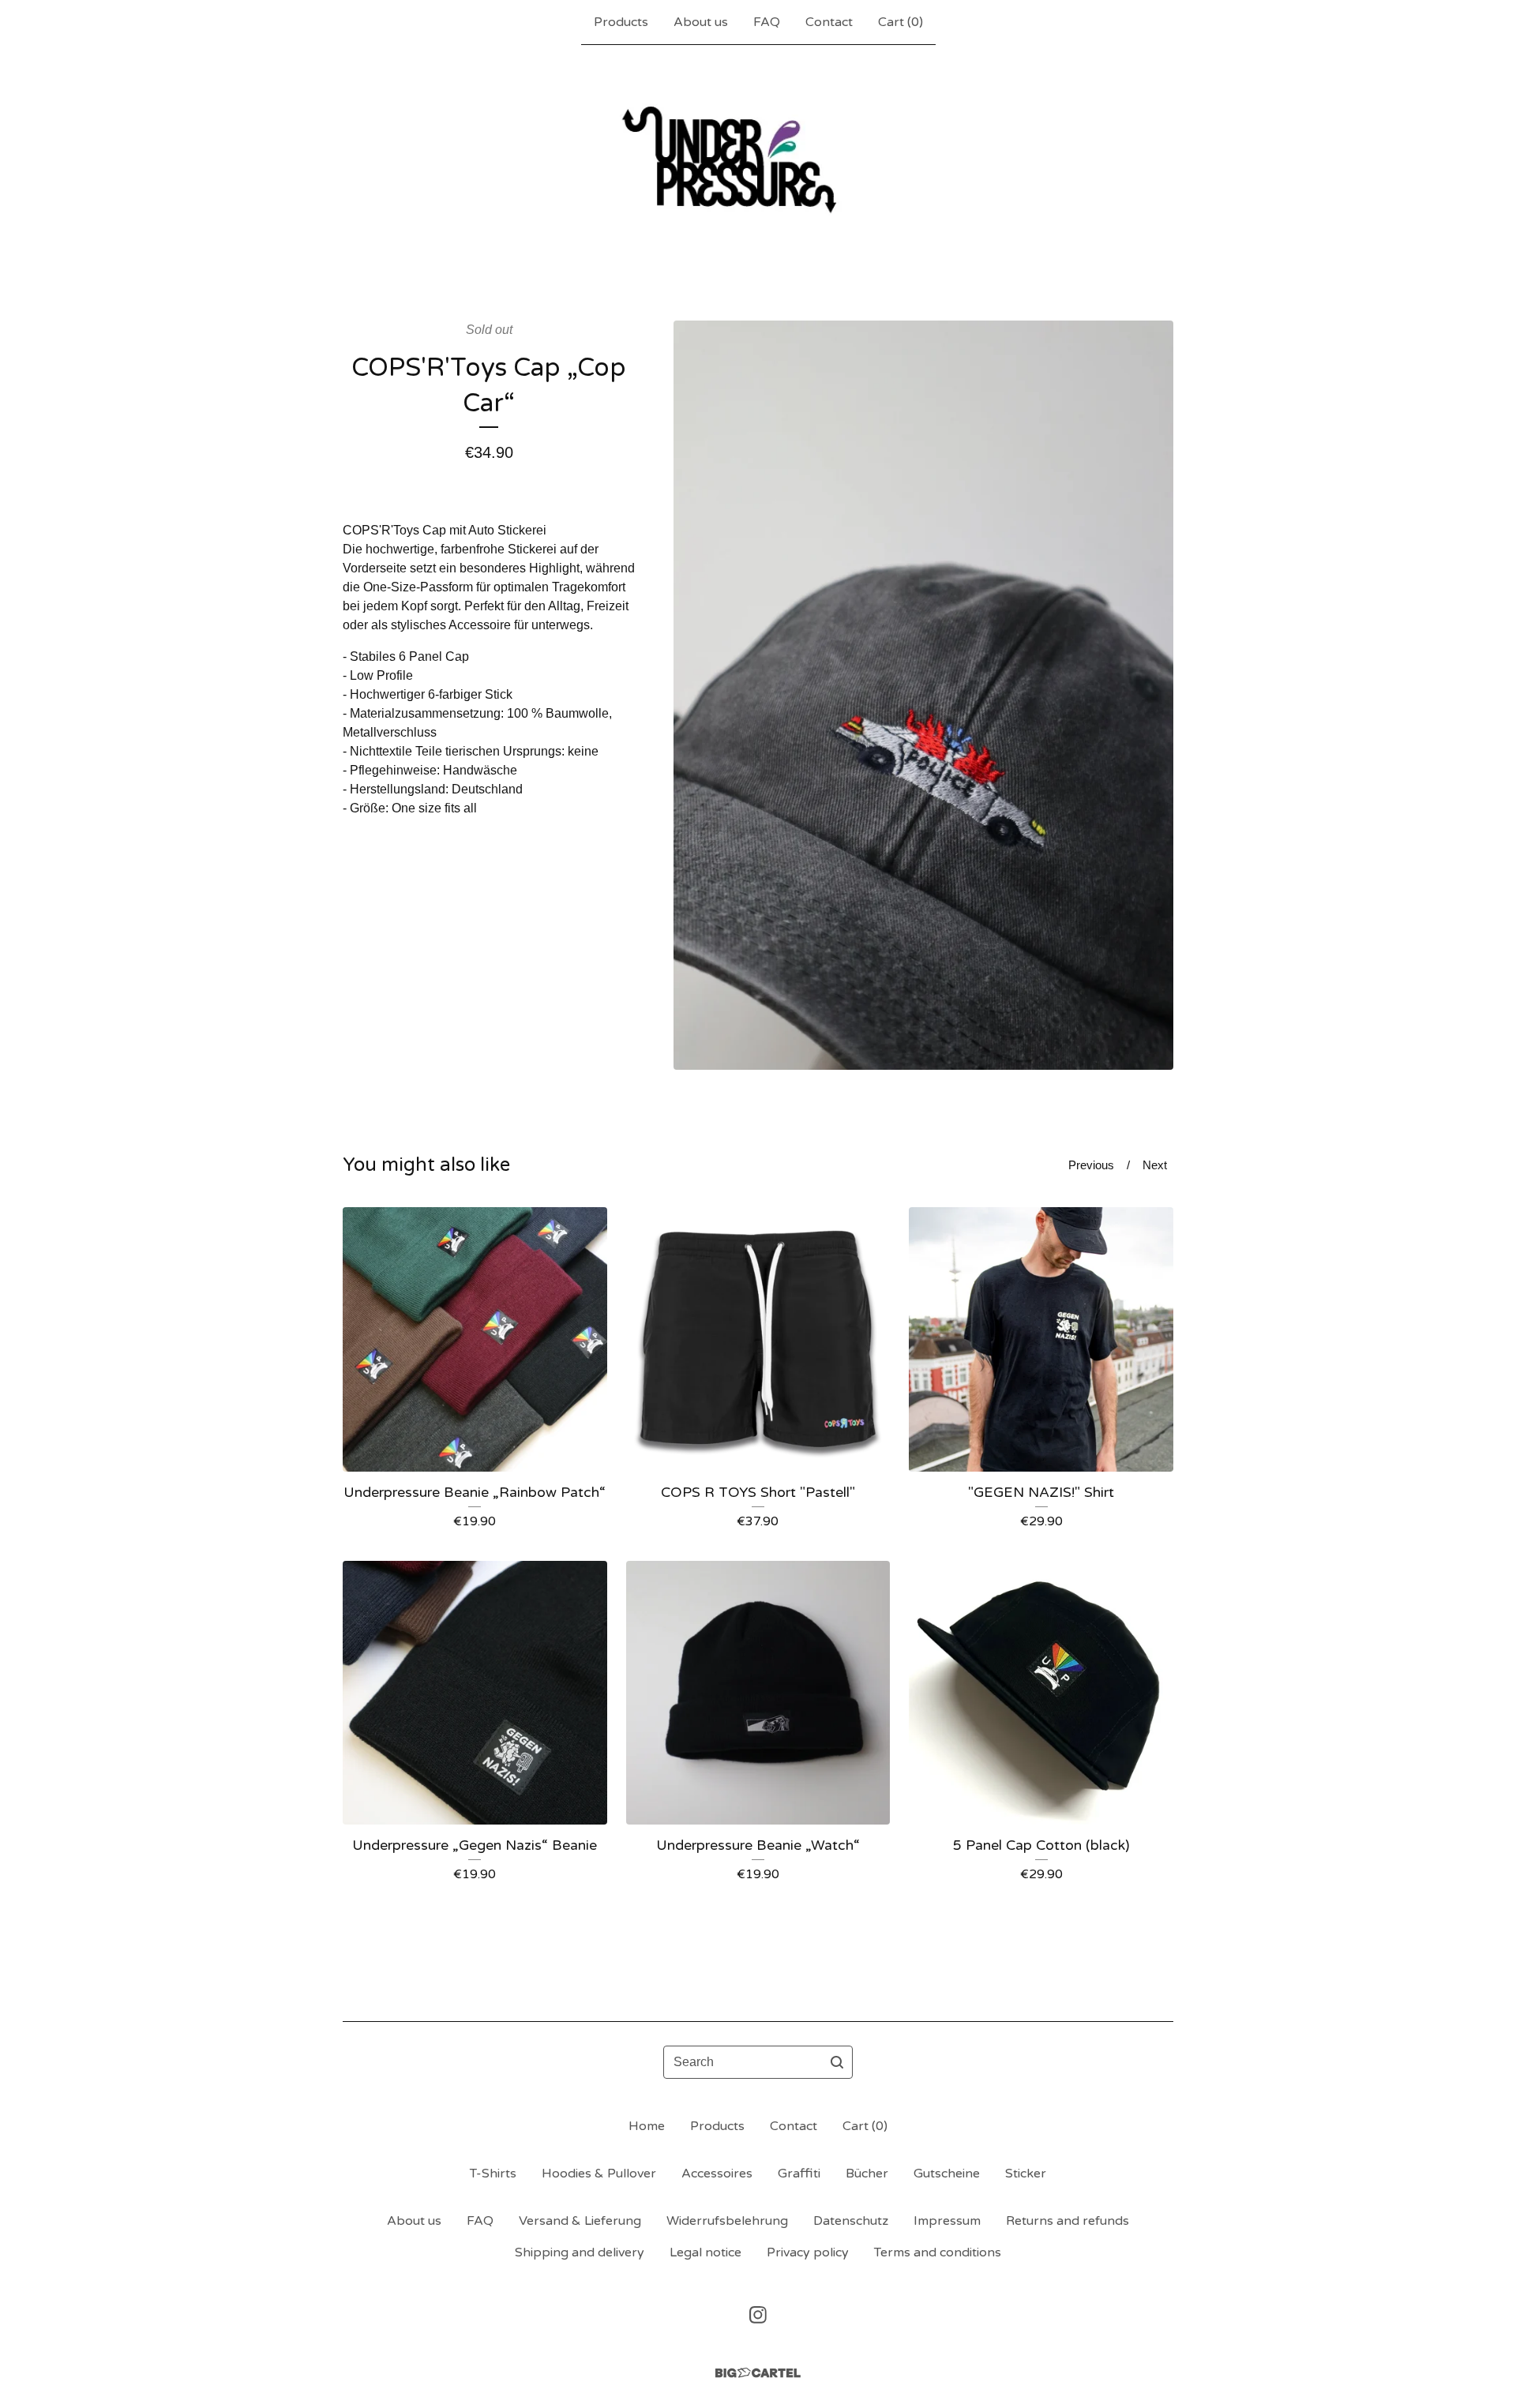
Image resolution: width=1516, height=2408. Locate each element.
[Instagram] (758, 2315)
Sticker (1026, 2174)
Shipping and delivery (580, 2252)
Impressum (947, 2221)
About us (701, 22)
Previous (1091, 1165)
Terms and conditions (938, 2252)
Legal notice (705, 2252)
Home (647, 2126)
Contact (829, 22)
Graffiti (799, 2174)
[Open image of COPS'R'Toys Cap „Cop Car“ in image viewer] (923, 695)
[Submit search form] (837, 2062)
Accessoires (717, 2174)
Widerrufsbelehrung (727, 2221)
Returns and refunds (1068, 2221)
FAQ (767, 22)
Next (1155, 1165)
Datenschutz (851, 2221)
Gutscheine (947, 2174)
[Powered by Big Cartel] (758, 2373)
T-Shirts (493, 2174)
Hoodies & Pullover (599, 2174)
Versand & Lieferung (580, 2221)
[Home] (758, 157)
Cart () (901, 22)
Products (621, 22)
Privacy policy (808, 2252)
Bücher (867, 2174)
